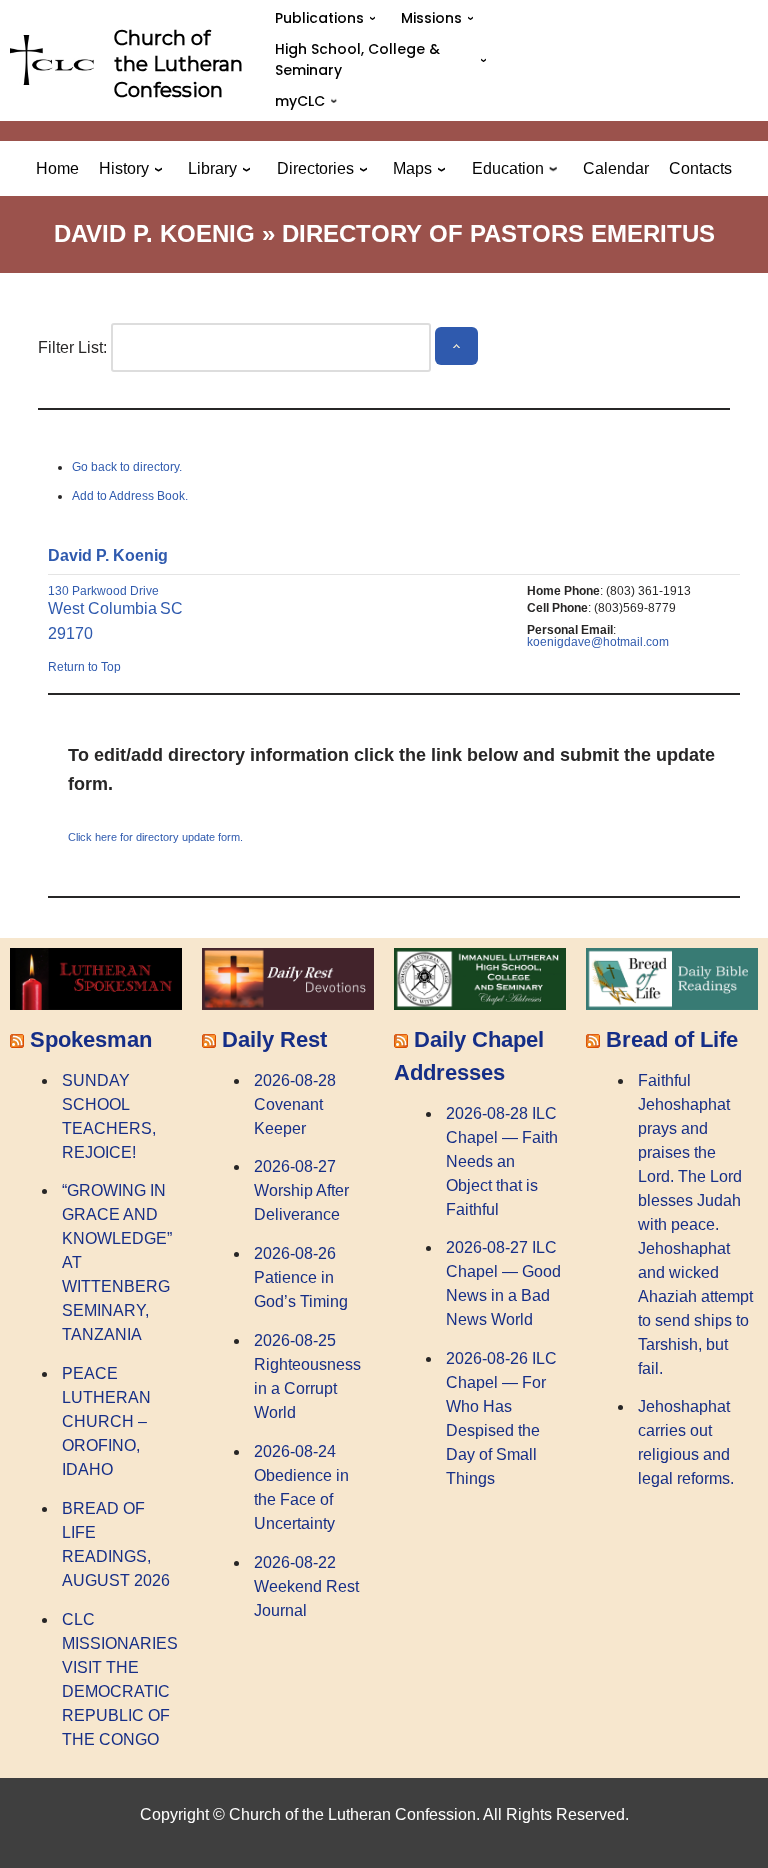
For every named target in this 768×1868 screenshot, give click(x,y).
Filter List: (72, 347)
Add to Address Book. (130, 496)
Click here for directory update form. (155, 837)
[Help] (456, 346)
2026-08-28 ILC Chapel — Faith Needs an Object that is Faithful (502, 1161)
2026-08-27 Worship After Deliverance (301, 1190)
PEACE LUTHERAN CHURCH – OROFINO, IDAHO (106, 1421)
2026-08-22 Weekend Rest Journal (306, 1586)
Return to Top (84, 667)
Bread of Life (672, 1039)
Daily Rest (274, 1039)
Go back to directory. (127, 467)
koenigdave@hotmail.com (598, 642)
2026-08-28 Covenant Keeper (295, 1104)
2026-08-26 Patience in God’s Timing (301, 1277)
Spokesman (91, 1039)
